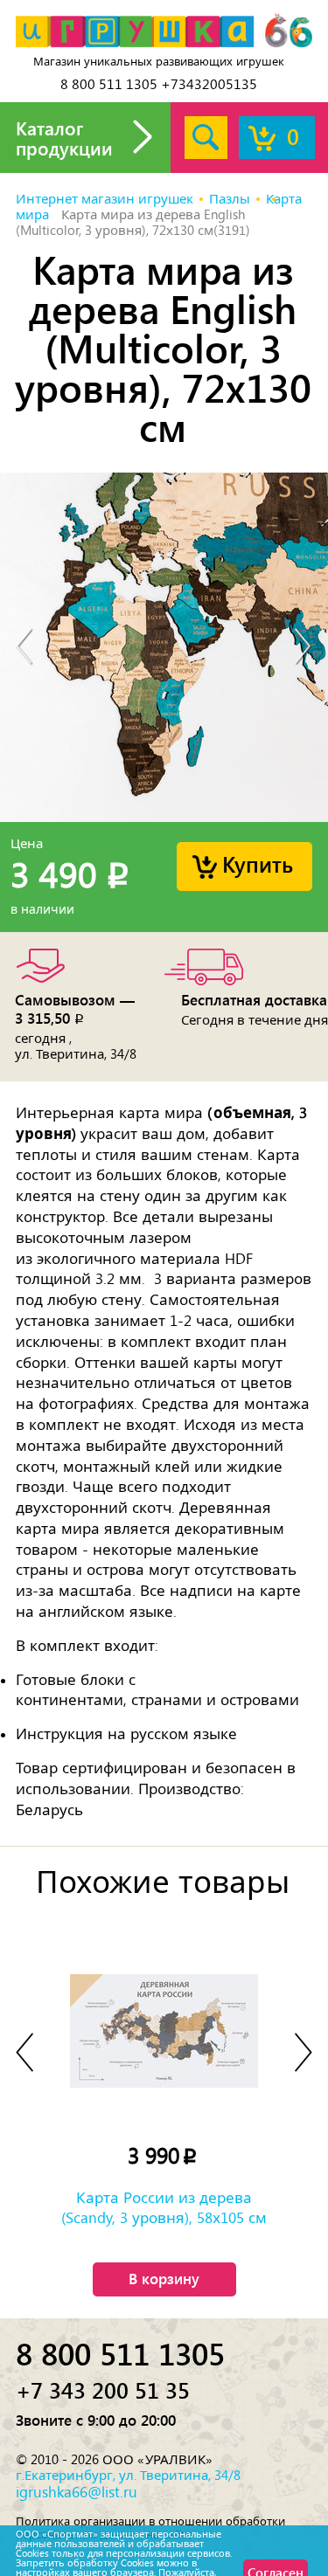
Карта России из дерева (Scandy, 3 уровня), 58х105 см (164, 2207)
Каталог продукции (64, 138)
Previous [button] (24, 648)
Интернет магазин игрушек (105, 199)
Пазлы (230, 199)
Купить (258, 863)
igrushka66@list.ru (77, 2492)
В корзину (164, 2278)
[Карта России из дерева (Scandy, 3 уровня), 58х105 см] (164, 2030)
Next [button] (304, 648)
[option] (164, 647)
